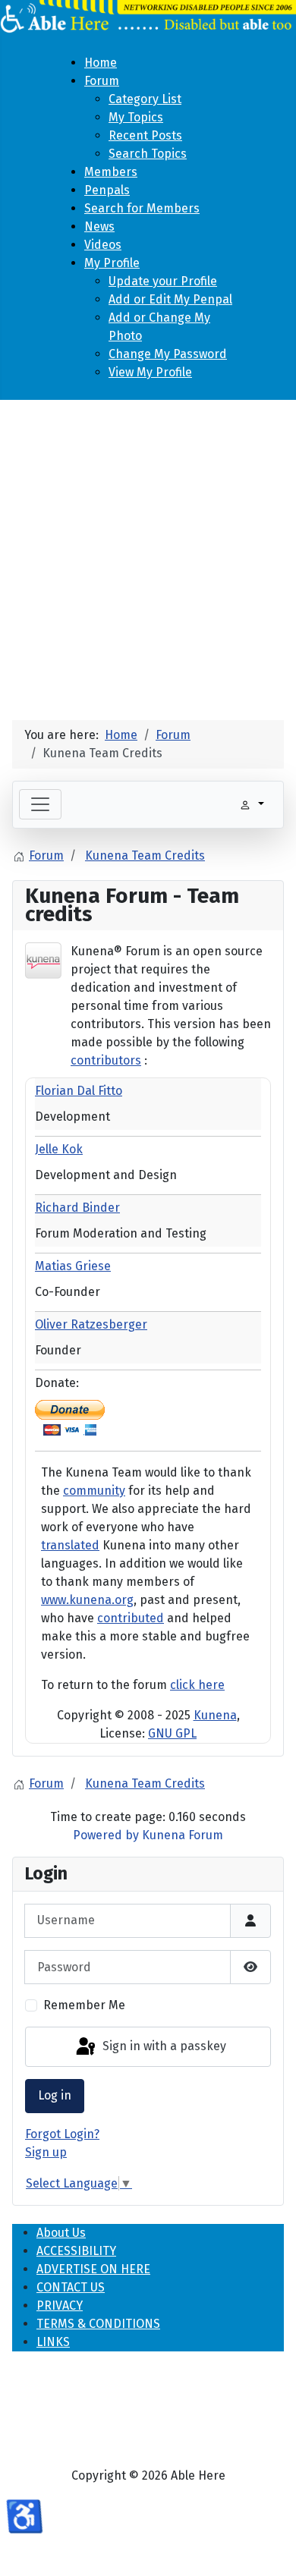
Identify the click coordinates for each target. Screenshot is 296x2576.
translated (70, 1545)
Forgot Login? (62, 2134)
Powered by (106, 1835)
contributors (106, 1060)
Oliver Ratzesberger (91, 1324)
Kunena (215, 1715)
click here (197, 1685)
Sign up (46, 2152)
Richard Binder (77, 1208)
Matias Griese (73, 1266)
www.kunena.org (87, 1600)
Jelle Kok (59, 1149)
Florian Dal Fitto (79, 1091)
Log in (55, 2095)
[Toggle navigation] (40, 804)
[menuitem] (101, 63)
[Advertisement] (148, 554)
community (94, 1491)
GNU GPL (172, 1733)
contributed (131, 1618)
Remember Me (84, 2005)
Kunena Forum (183, 1835)
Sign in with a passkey (163, 2046)
